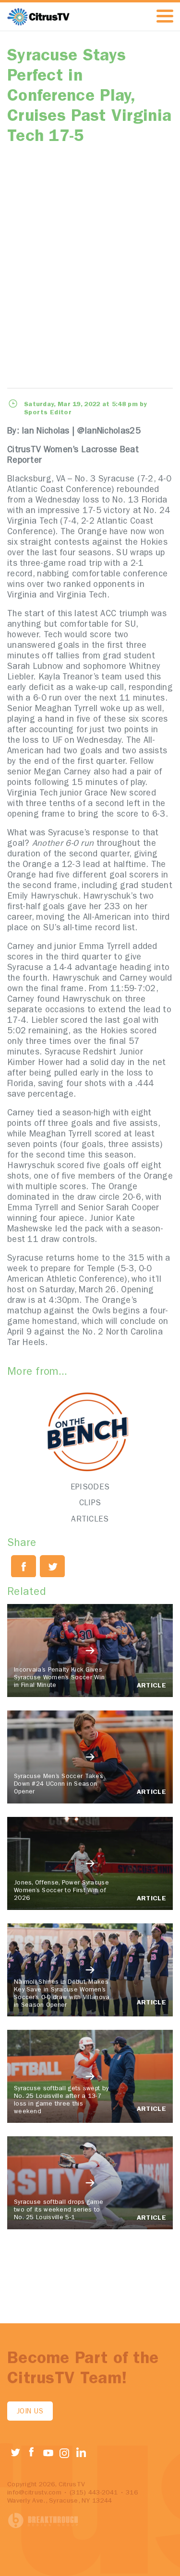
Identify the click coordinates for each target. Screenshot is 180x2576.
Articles (90, 1520)
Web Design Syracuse (43, 2521)
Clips (90, 1504)
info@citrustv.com (34, 2493)
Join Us (30, 2412)
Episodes (90, 1488)
